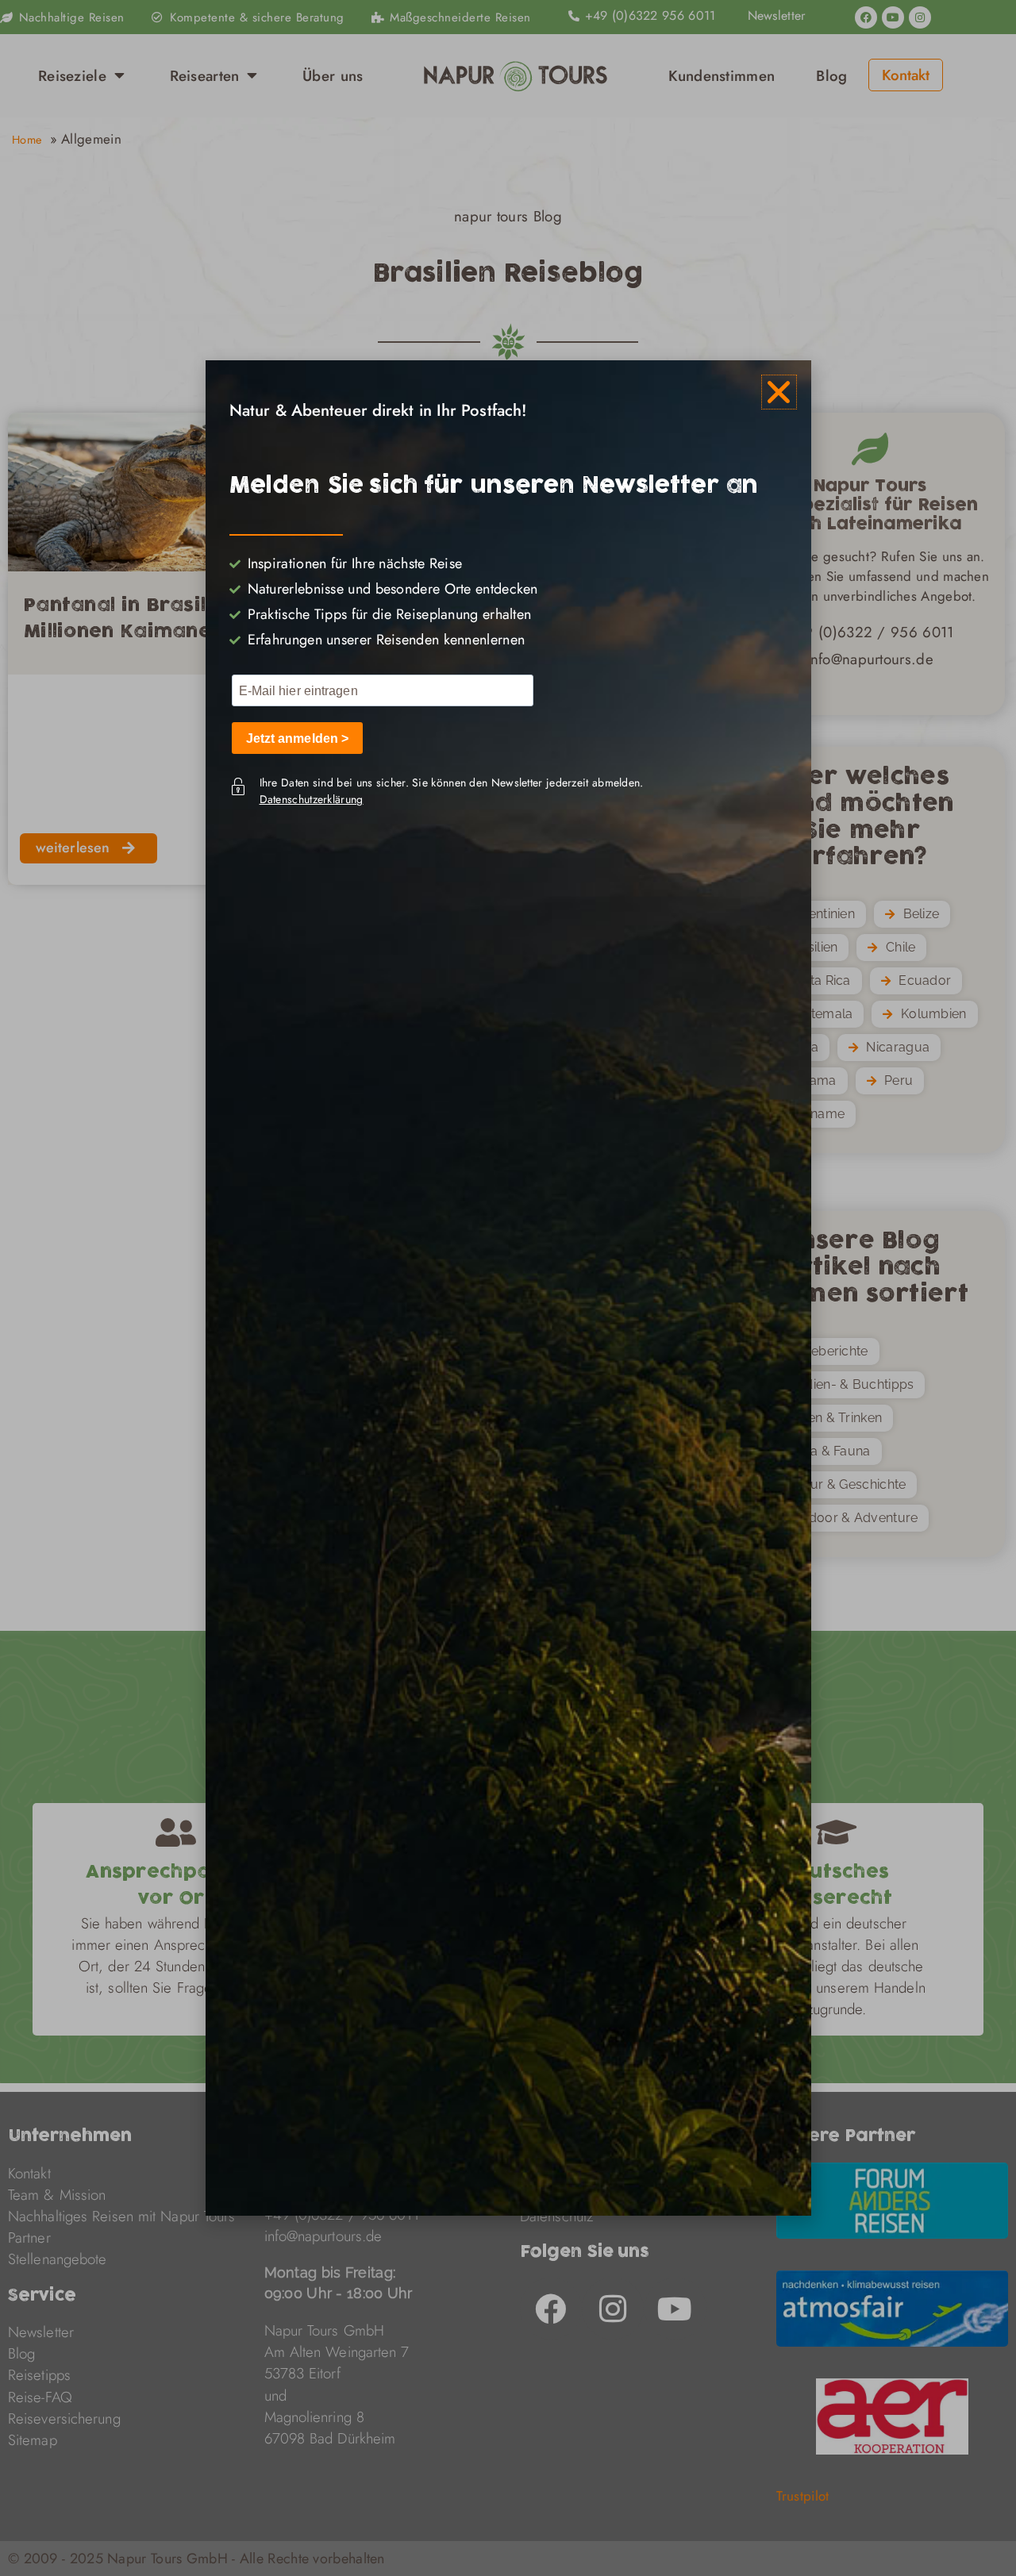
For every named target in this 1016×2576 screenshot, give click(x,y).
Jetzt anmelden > (298, 738)
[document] (508, 1288)
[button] (779, 392)
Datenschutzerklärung (312, 799)
